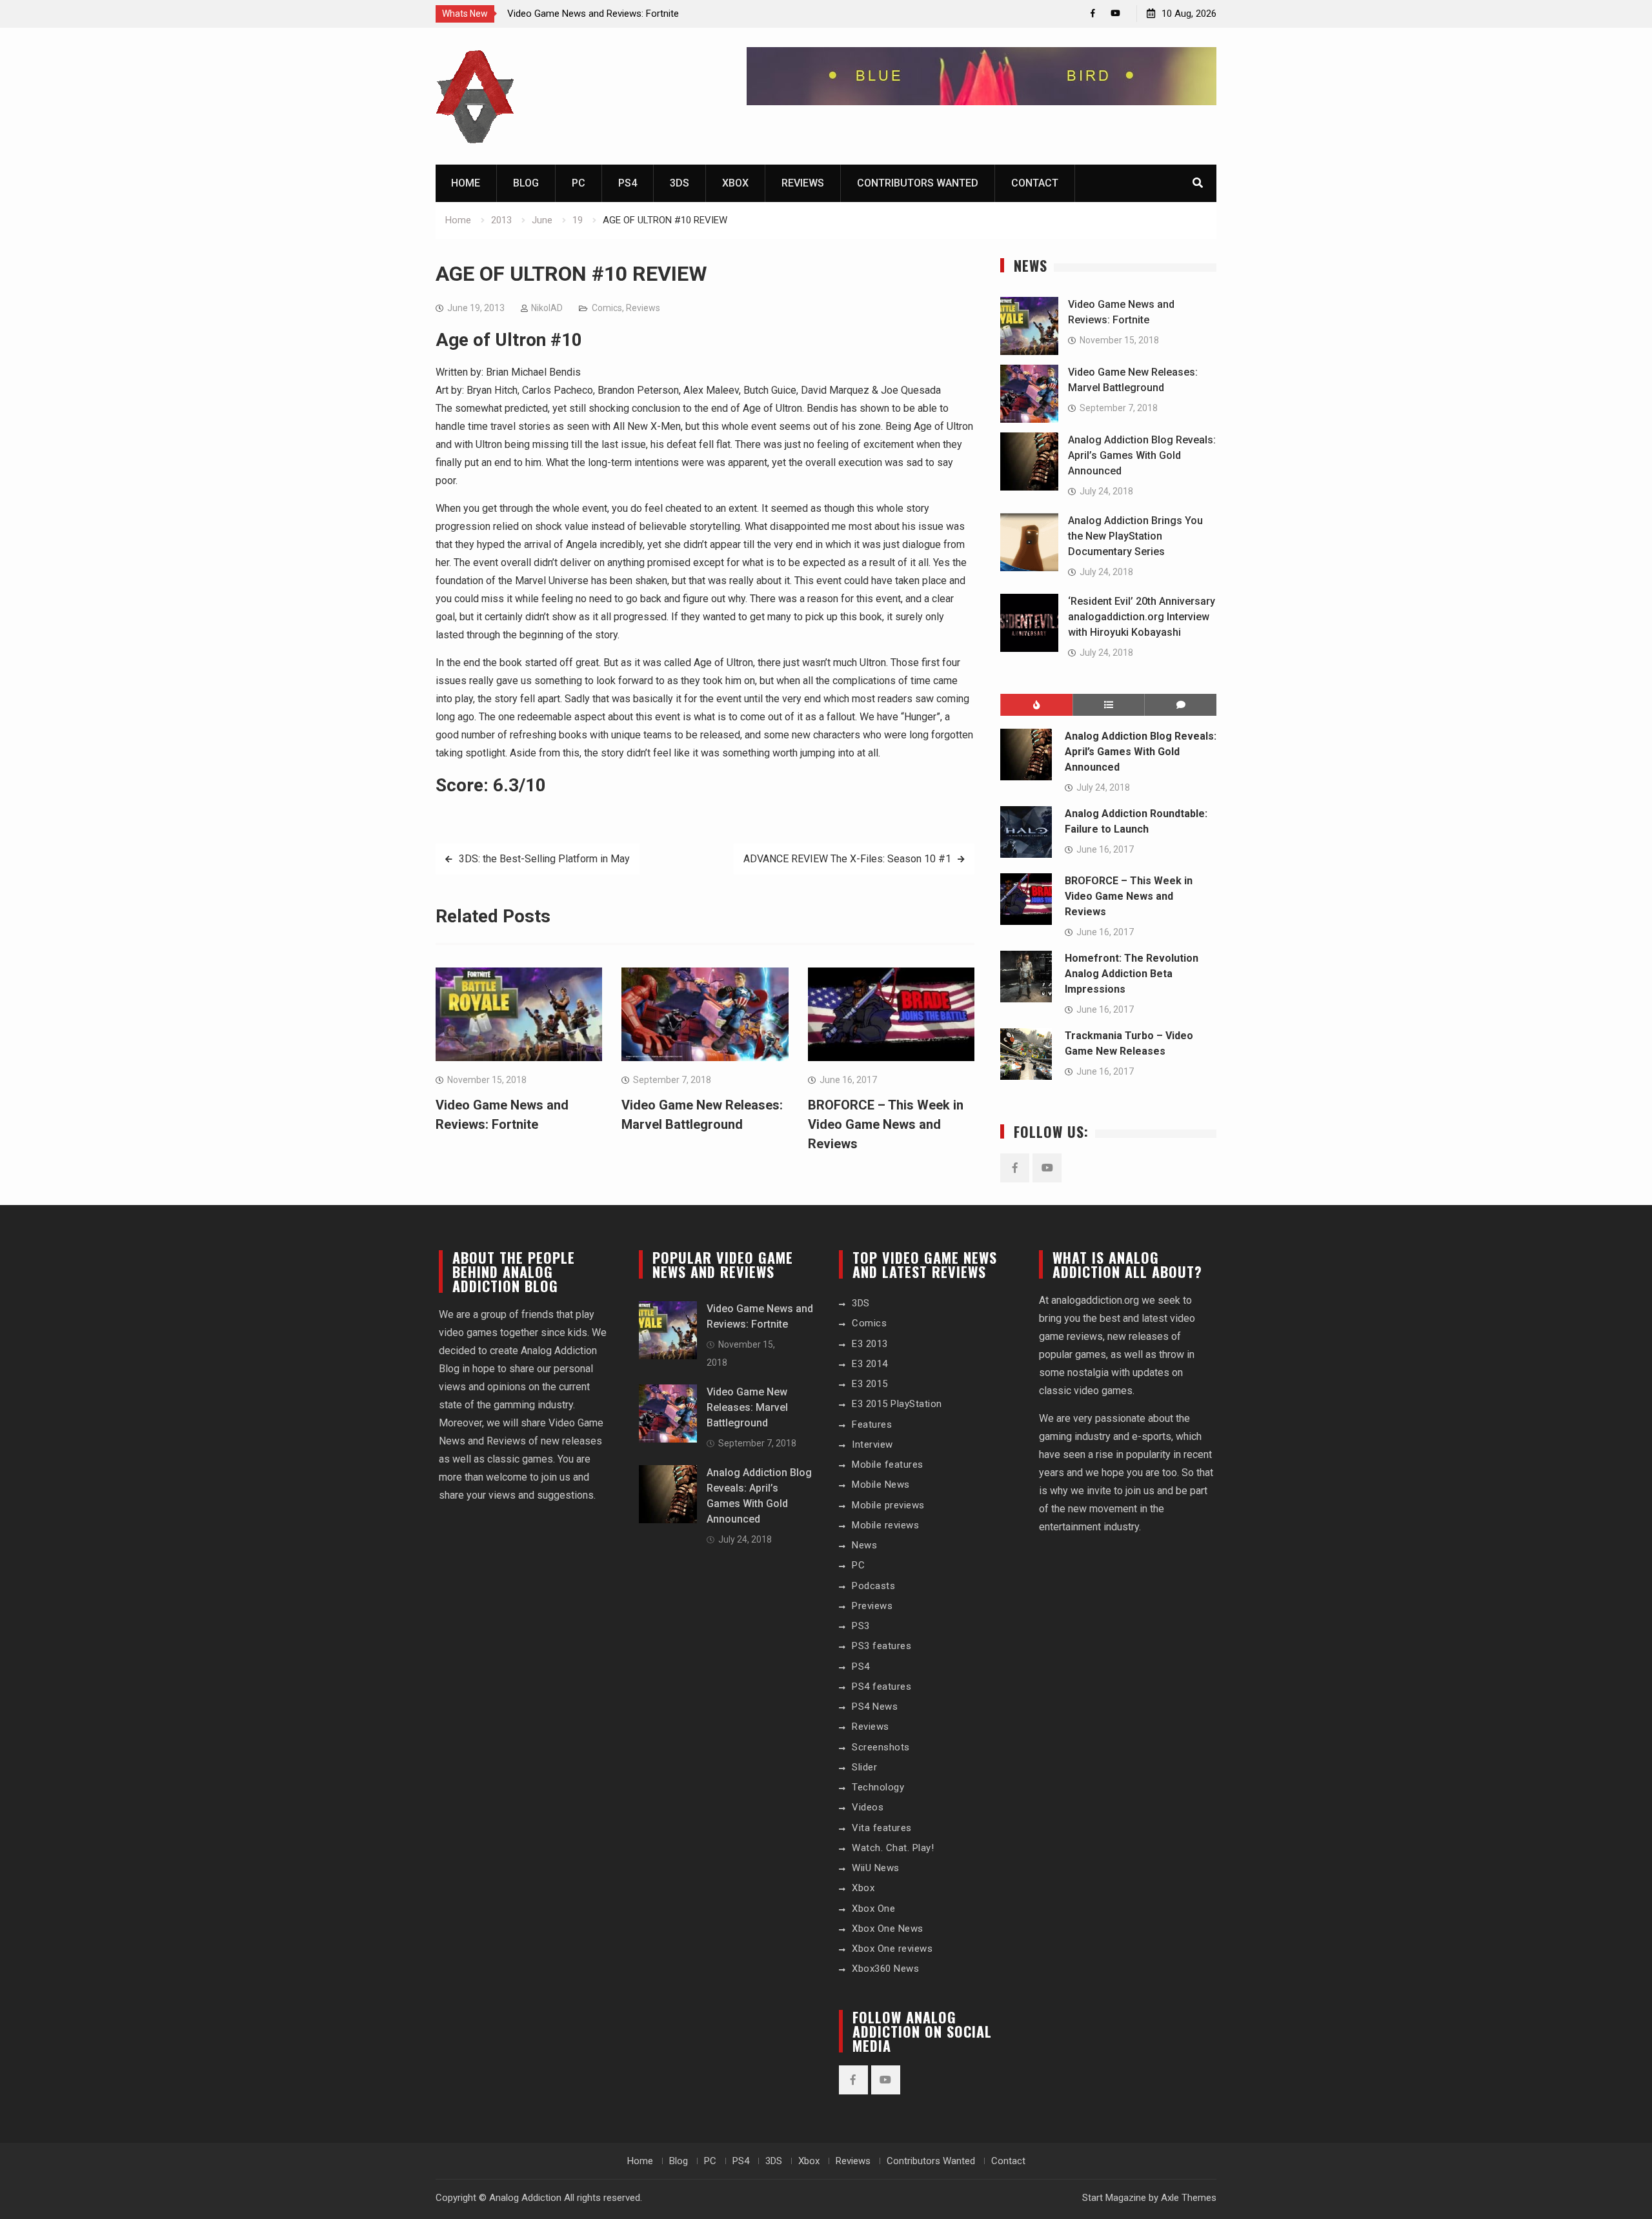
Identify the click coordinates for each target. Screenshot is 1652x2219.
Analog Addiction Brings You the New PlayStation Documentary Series (1135, 536)
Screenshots (881, 1747)
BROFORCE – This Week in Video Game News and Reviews (886, 1124)
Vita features (882, 1828)
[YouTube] (1115, 13)
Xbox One (873, 1909)
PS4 (628, 183)
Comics (607, 308)
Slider (864, 1767)
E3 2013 (870, 1344)
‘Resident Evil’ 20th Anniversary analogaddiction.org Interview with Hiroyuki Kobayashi (1142, 617)
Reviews (803, 183)
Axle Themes (1189, 2198)
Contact (1035, 183)
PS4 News (875, 1707)
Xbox (735, 183)
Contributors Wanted (918, 183)
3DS (680, 183)
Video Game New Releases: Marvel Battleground (747, 1407)
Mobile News (881, 1484)
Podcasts (873, 1586)
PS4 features (881, 1687)
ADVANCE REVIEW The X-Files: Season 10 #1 (847, 859)
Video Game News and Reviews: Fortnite (593, 14)
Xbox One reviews (892, 1949)
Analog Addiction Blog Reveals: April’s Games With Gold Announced (1142, 455)
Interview (872, 1444)
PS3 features (881, 1646)
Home (466, 183)
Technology (878, 1787)
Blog (526, 183)
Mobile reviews (885, 1525)
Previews (872, 1606)
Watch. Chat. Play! (893, 1848)
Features (872, 1424)
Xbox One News (888, 1929)
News (864, 1545)
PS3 (861, 1626)
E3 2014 (870, 1364)
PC (579, 183)
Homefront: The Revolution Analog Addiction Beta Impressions (1132, 974)
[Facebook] (1093, 13)
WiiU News (876, 1868)
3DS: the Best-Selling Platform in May (544, 859)
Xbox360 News (885, 1969)
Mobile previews (888, 1505)
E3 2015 (870, 1384)
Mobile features (888, 1464)
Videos (868, 1807)
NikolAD (547, 308)
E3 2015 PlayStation (897, 1404)
